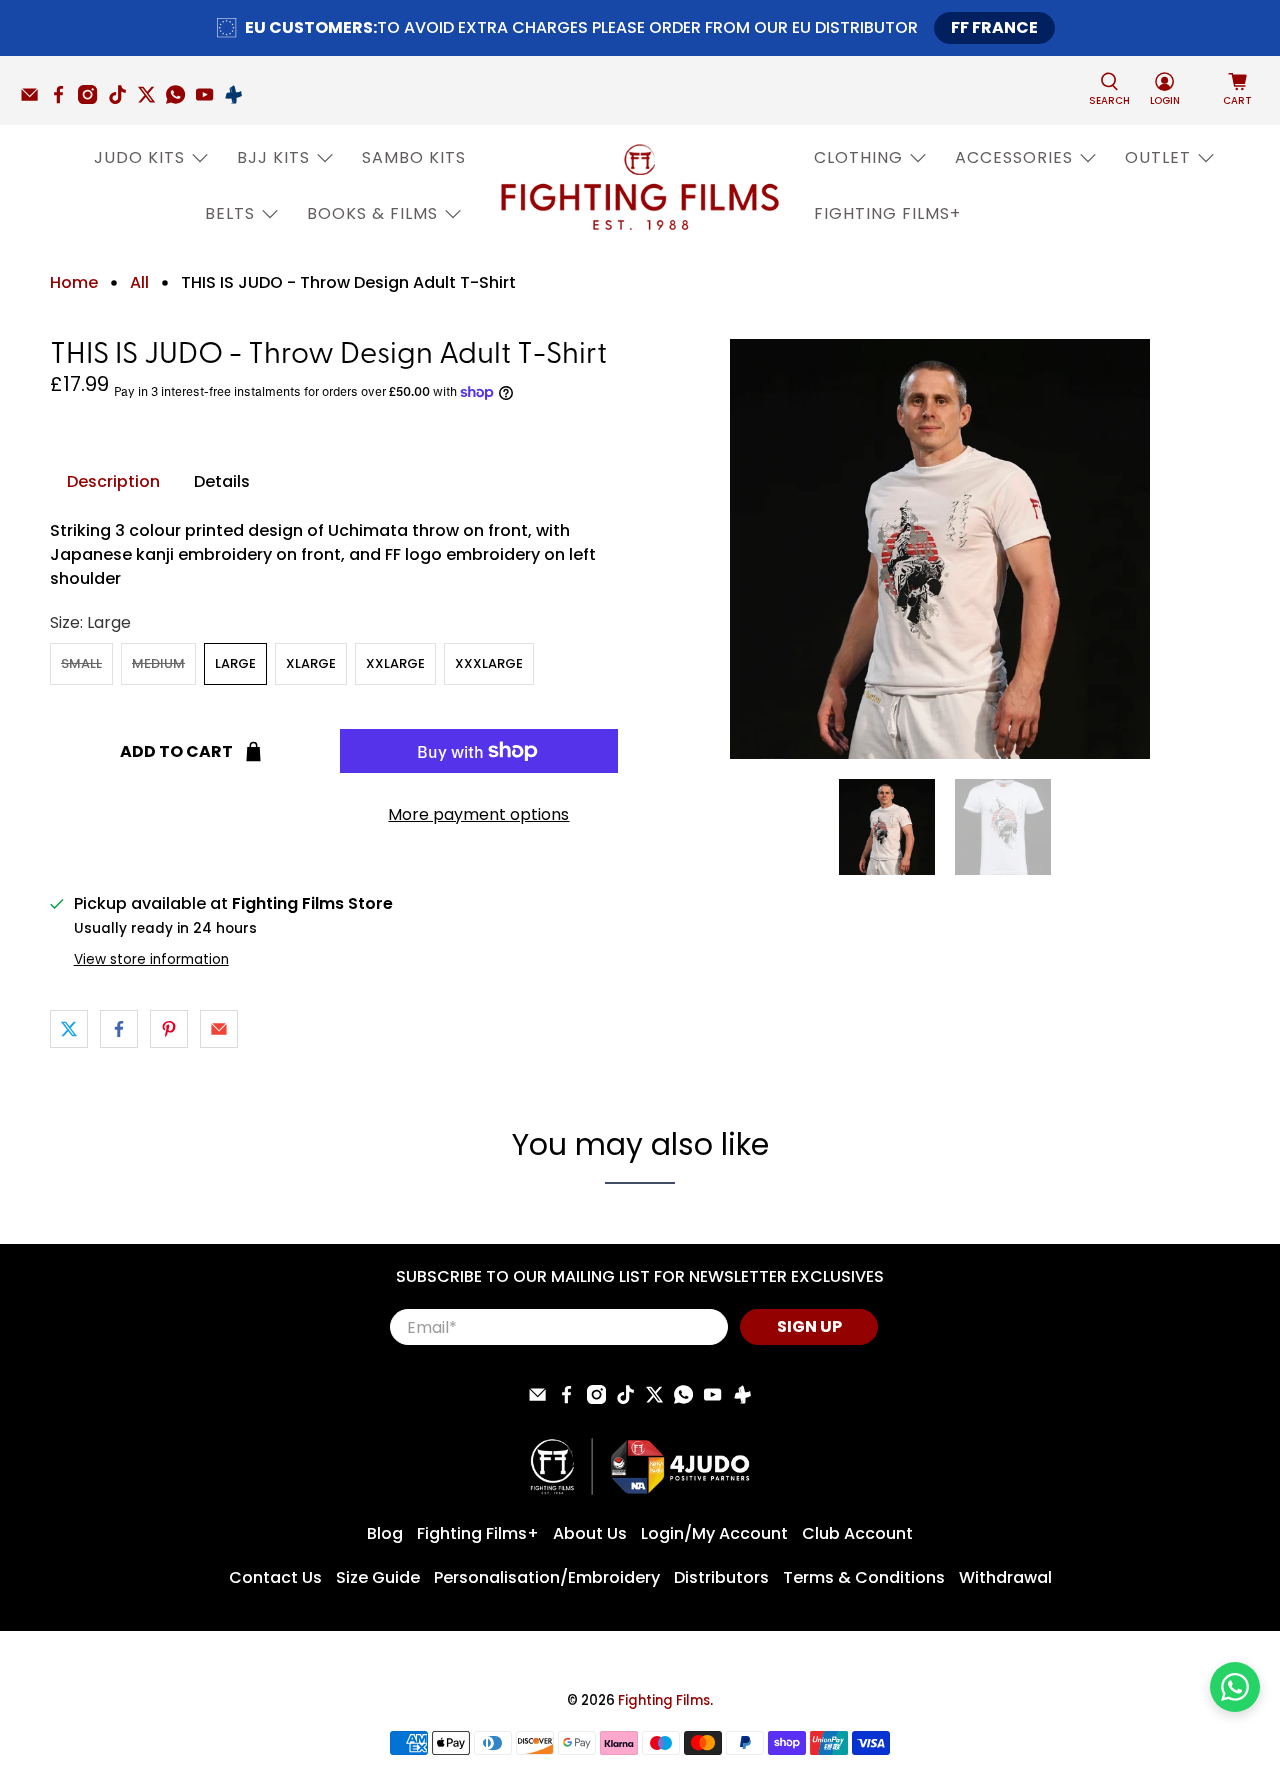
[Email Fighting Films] (34, 99)
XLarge (311, 663)
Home (74, 283)
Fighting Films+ (887, 213)
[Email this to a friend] (219, 1029)
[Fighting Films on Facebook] (63, 99)
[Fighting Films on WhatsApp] (180, 99)
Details (222, 481)
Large (235, 663)
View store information (151, 959)
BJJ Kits (273, 157)
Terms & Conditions (864, 1577)
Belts (230, 213)
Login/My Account (714, 1533)
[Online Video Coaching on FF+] (238, 99)
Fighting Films (664, 1700)
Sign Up (809, 1326)
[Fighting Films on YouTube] (209, 99)
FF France (994, 27)
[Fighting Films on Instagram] (92, 99)
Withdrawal (1005, 1577)
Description (113, 481)
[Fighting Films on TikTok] (122, 99)
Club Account (857, 1533)
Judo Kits (139, 157)
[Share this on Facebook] (119, 1029)
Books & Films (372, 213)
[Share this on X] (69, 1029)
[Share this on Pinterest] (169, 1029)
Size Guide (378, 1577)
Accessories (1014, 157)
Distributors (721, 1577)
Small (81, 663)
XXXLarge (489, 663)
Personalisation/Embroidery (547, 1577)
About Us (590, 1533)
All (139, 283)
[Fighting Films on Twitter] (151, 99)
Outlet (1158, 157)
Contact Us (275, 1577)
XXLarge (395, 663)
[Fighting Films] (640, 186)
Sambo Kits (414, 157)
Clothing (858, 157)
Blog (385, 1533)
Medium (158, 663)
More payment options (478, 814)
